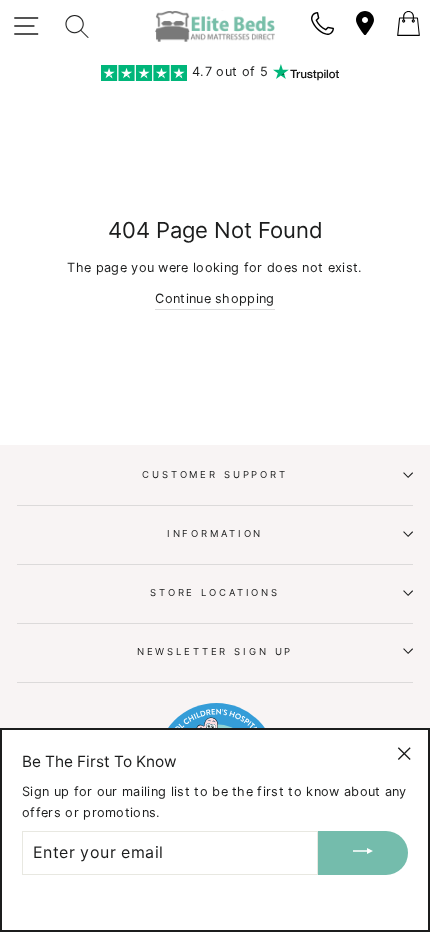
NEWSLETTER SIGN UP (215, 651)
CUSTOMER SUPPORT (215, 474)
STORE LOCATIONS (215, 592)
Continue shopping (214, 298)
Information (215, 533)
